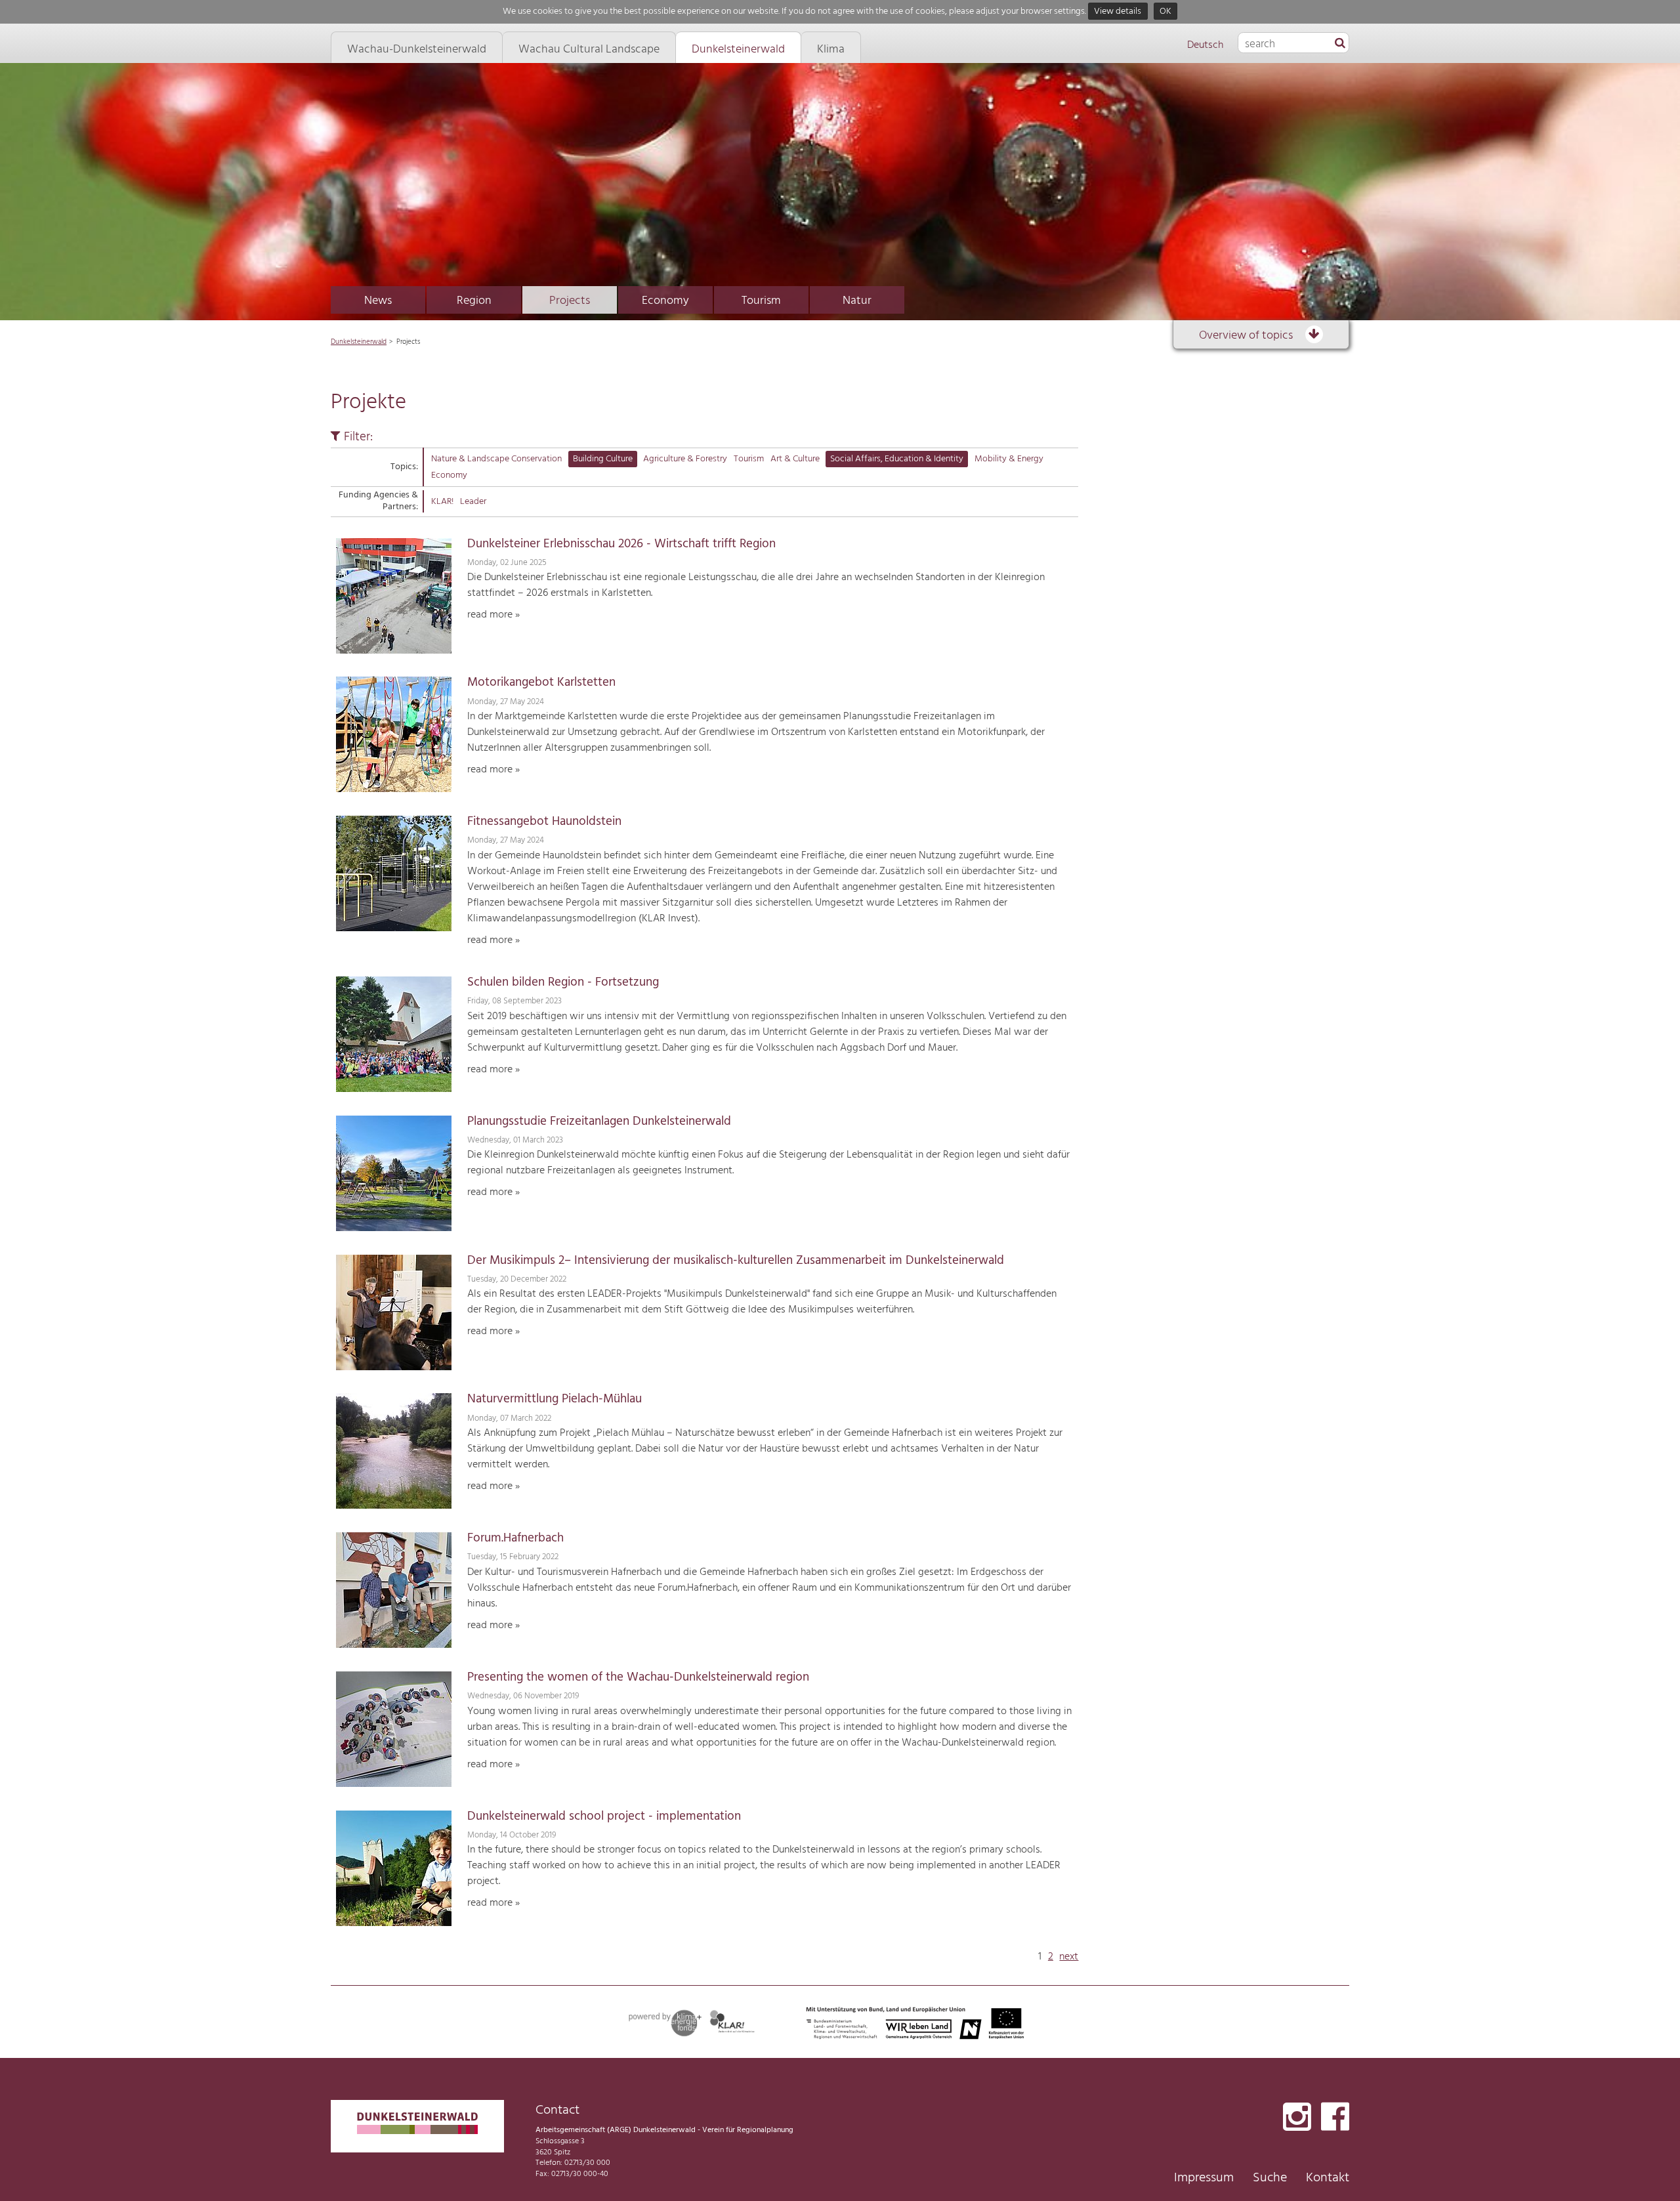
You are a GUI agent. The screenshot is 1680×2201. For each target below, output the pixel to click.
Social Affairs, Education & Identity (897, 459)
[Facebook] (1335, 2118)
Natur (857, 301)
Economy (665, 301)
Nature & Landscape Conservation (496, 459)
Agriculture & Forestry (685, 459)
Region (474, 301)
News (378, 301)
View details (1118, 11)
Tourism (761, 301)
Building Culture (603, 459)
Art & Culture (795, 459)
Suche (1270, 2178)
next (1069, 1957)
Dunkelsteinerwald (359, 342)
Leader (473, 502)
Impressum (1204, 2178)
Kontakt (1328, 2178)
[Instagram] (1297, 2118)
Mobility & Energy (1009, 459)
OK (1165, 11)
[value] (1340, 44)
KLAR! (442, 502)
